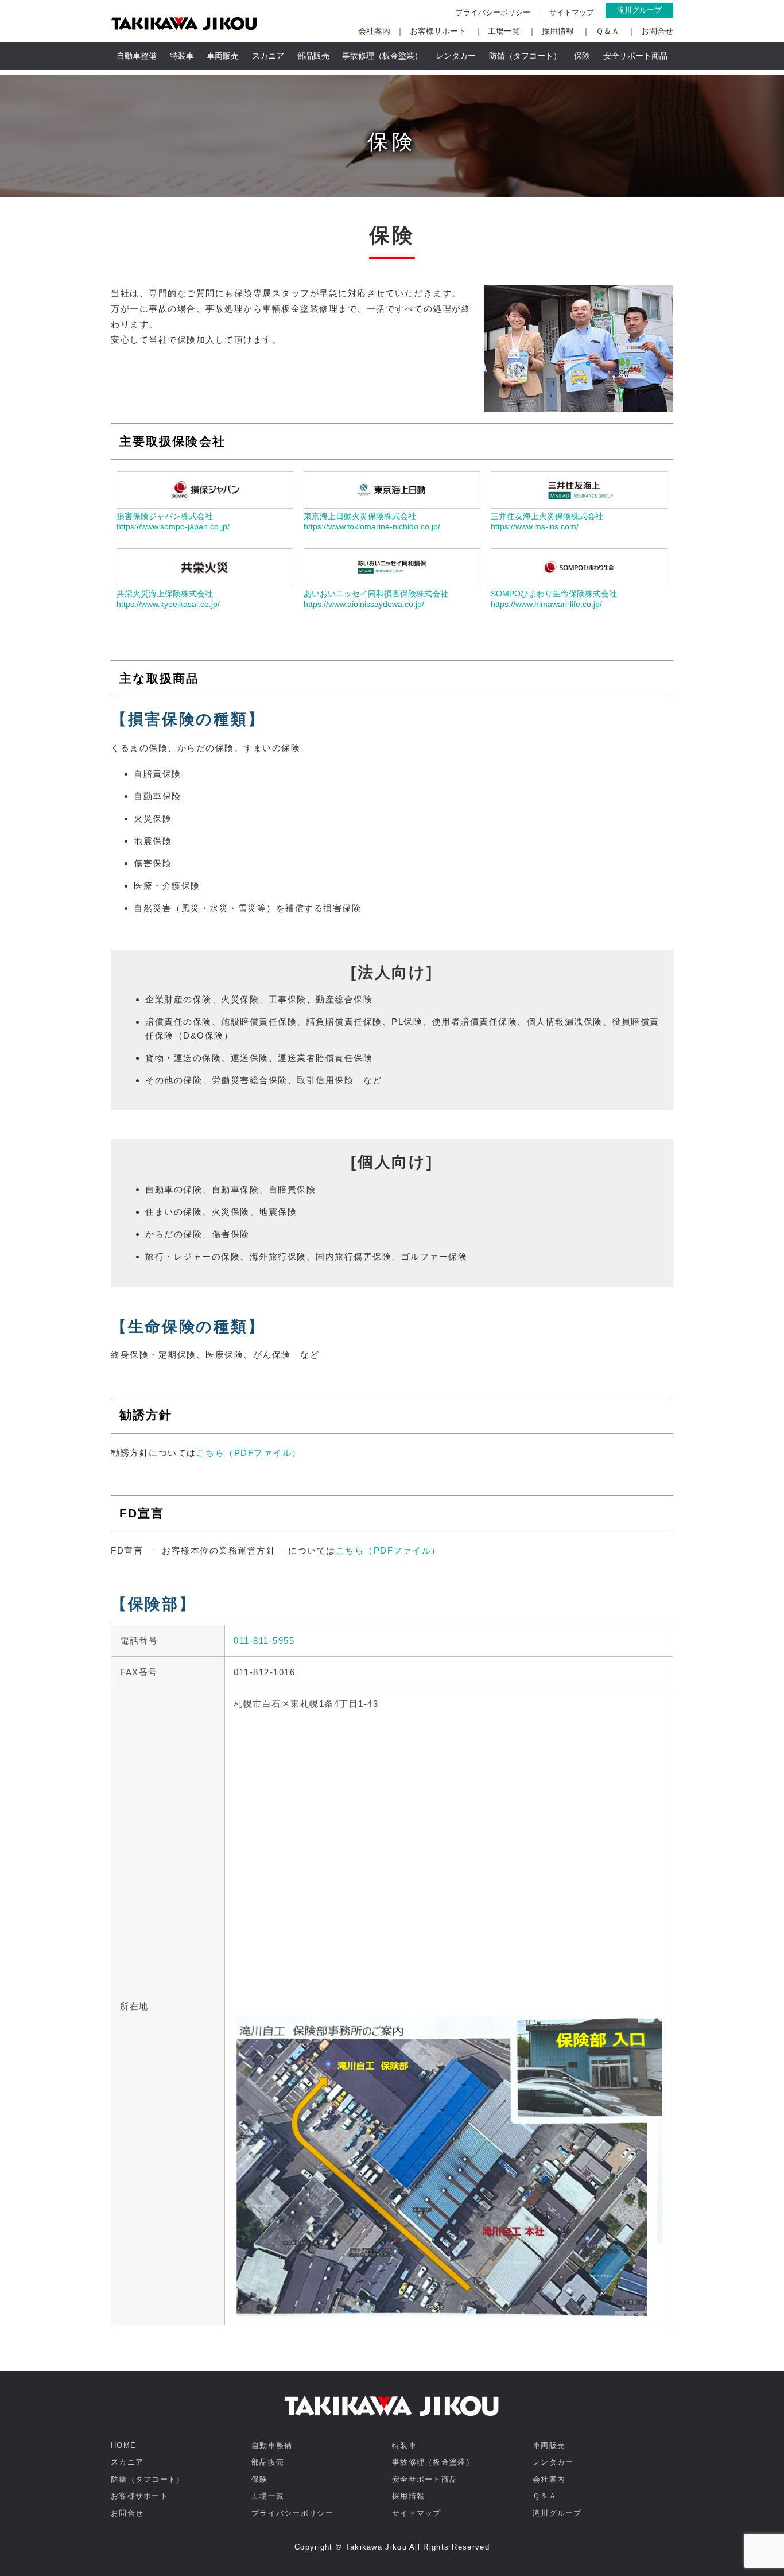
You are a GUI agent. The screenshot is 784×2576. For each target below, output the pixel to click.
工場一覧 (504, 31)
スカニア (268, 56)
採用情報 (558, 31)
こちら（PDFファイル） (249, 1453)
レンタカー (456, 56)
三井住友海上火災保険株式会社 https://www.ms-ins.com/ (547, 521)
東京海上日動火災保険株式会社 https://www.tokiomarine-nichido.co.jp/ (372, 521)
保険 (582, 56)
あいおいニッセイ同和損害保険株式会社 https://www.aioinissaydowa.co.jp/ (376, 599)
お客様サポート (438, 31)
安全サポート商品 (635, 56)
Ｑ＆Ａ (608, 31)
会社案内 (374, 31)
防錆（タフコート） (525, 56)
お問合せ (657, 31)
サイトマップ (572, 12)
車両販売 (223, 56)
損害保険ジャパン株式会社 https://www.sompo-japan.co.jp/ (173, 521)
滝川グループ (639, 10)
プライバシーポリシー (493, 12)
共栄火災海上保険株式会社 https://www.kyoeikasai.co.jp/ (168, 599)
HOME (123, 2445)
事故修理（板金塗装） (382, 56)
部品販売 (313, 56)
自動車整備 (137, 56)
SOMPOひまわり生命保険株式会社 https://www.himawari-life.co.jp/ (554, 599)
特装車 (182, 56)
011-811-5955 (264, 1640)
